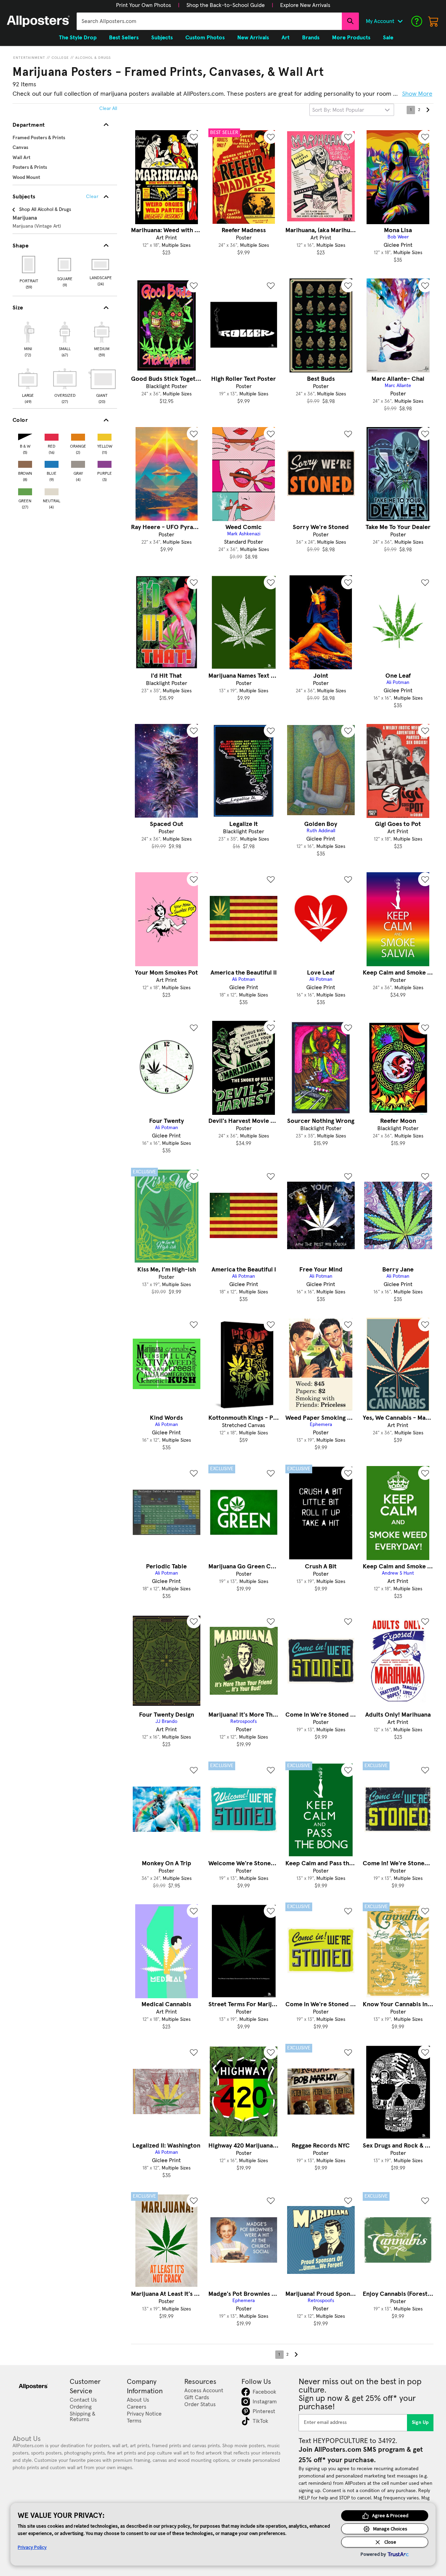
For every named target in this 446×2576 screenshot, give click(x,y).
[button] (144, 5)
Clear (92, 197)
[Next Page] (428, 110)
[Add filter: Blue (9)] (52, 463)
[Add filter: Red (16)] (52, 436)
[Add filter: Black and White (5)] (25, 436)
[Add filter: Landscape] (101, 265)
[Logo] (38, 21)
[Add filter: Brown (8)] (25, 463)
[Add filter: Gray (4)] (78, 463)
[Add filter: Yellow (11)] (105, 436)
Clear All (108, 109)
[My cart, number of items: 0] (433, 21)
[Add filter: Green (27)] (25, 490)
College (60, 58)
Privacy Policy (32, 2547)
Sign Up (420, 2423)
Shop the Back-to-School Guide (226, 5)
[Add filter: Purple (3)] (105, 463)
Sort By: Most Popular (338, 110)
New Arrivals (253, 38)
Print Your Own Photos (144, 5)
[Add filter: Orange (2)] (78, 436)
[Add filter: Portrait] (29, 265)
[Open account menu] (400, 21)
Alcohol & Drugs (93, 58)
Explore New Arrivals (305, 5)
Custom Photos (205, 38)
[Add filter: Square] (65, 265)
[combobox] (209, 21)
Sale (388, 38)
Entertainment (29, 58)
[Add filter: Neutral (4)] (52, 490)
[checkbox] (28, 338)
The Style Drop (78, 38)
